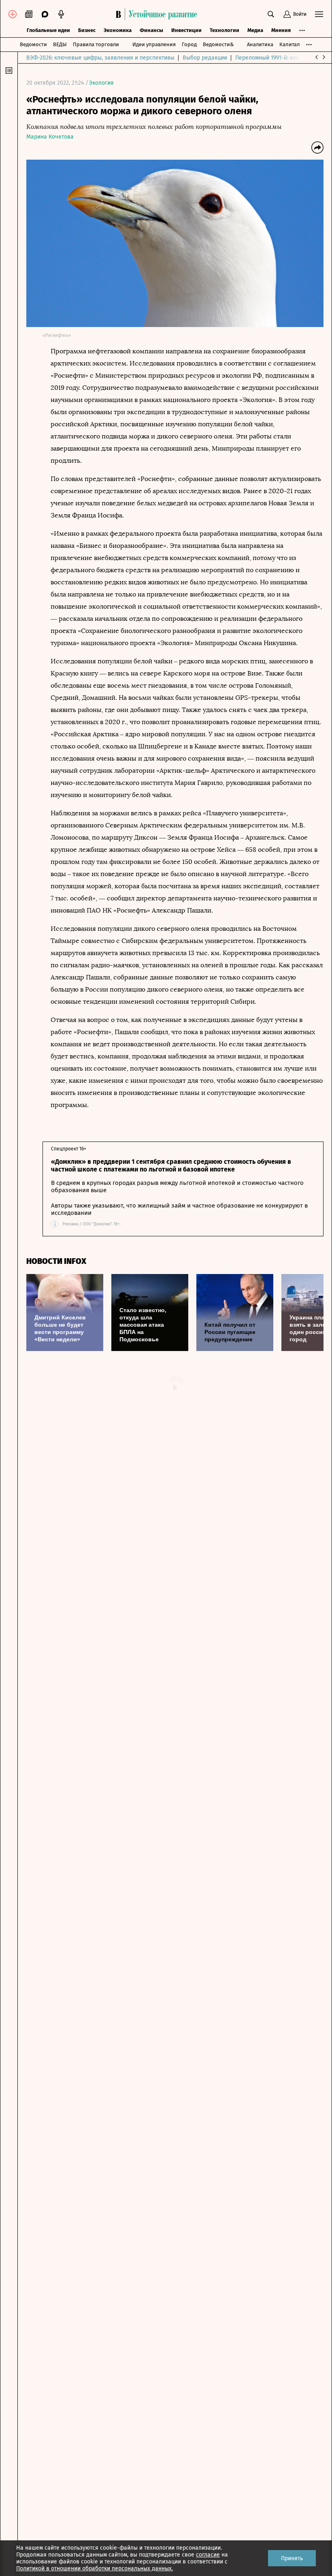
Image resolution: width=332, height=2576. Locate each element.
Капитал (289, 44)
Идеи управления (154, 44)
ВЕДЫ (60, 44)
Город (189, 44)
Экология (101, 83)
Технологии (225, 30)
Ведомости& (218, 44)
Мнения (281, 30)
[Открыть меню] (319, 14)
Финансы (151, 30)
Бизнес (87, 30)
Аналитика (260, 44)
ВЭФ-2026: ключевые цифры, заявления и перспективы (100, 58)
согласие (208, 2555)
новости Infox (56, 1261)
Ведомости (33, 44)
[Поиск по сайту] (271, 14)
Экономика (118, 30)
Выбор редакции (205, 58)
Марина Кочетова (50, 137)
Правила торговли (96, 44)
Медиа (255, 30)
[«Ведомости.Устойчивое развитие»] (158, 14)
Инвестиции (186, 30)
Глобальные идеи (48, 30)
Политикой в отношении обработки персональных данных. (95, 2569)
